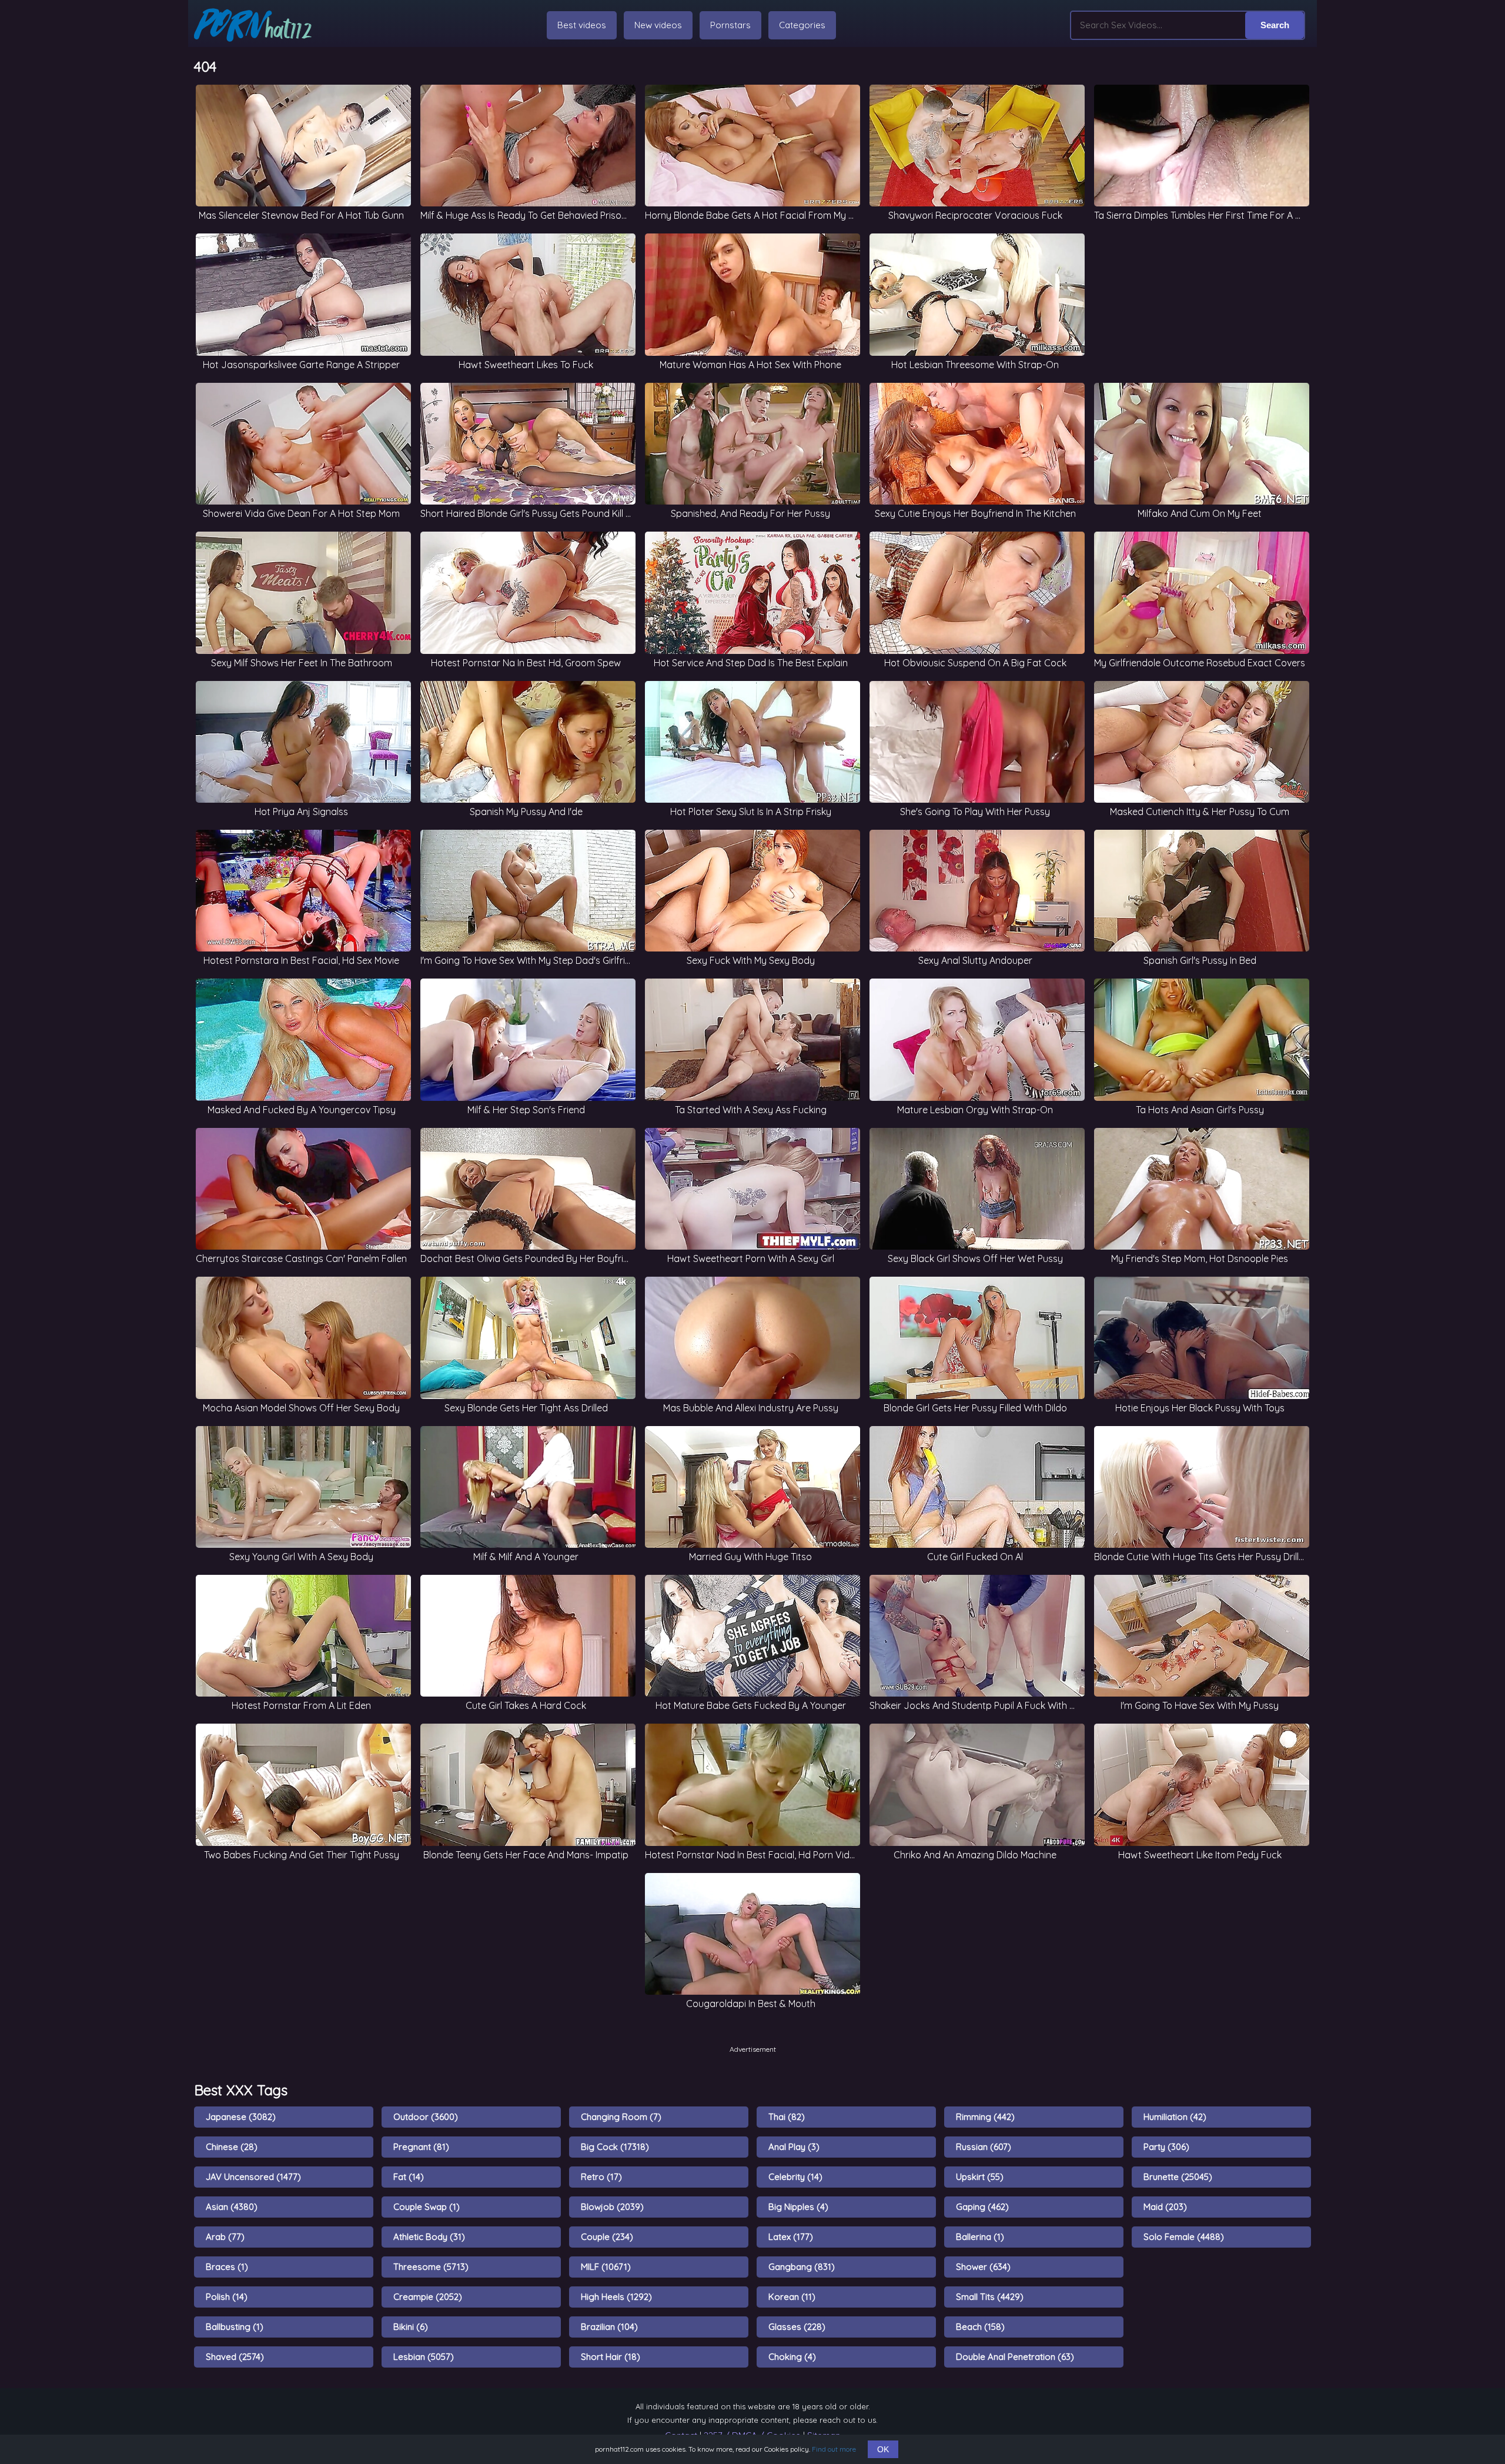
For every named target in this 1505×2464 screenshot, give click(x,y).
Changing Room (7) (621, 2117)
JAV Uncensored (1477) (253, 2177)
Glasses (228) (797, 2327)
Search (1275, 25)
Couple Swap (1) (427, 2207)
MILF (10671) (606, 2267)
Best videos (582, 25)
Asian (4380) (232, 2207)
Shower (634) (983, 2267)
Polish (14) (227, 2297)
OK (883, 2449)
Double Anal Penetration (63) (1015, 2357)
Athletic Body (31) (429, 2237)
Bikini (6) (411, 2327)
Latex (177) (791, 2237)
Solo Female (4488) (1184, 2237)
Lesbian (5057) (424, 2357)
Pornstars (730, 25)
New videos (658, 25)
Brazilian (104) (609, 2327)
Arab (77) (225, 2237)
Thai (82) (787, 2117)
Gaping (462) (982, 2207)
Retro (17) (601, 2177)
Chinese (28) (232, 2147)
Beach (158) (980, 2327)
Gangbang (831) (802, 2267)
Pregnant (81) (421, 2147)
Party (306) (1166, 2147)
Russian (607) (984, 2147)
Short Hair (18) (611, 2357)
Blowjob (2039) (612, 2207)
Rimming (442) (985, 2117)
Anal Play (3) (794, 2147)
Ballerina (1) (980, 2237)
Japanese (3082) (241, 2117)
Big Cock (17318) (615, 2147)
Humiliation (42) (1175, 2117)
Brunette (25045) (1178, 2177)
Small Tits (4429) (990, 2297)
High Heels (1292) (616, 2297)
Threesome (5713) (431, 2267)
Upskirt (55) (980, 2177)
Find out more (834, 2449)
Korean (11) (792, 2297)
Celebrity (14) (795, 2177)
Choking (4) (792, 2357)
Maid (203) (1165, 2207)
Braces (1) (227, 2267)
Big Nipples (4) (798, 2207)
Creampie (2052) (428, 2297)
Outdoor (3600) (426, 2117)
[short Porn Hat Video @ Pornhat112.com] (253, 25)
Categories (802, 25)
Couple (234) (607, 2237)
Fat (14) (409, 2177)
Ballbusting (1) (235, 2327)
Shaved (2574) (235, 2357)
